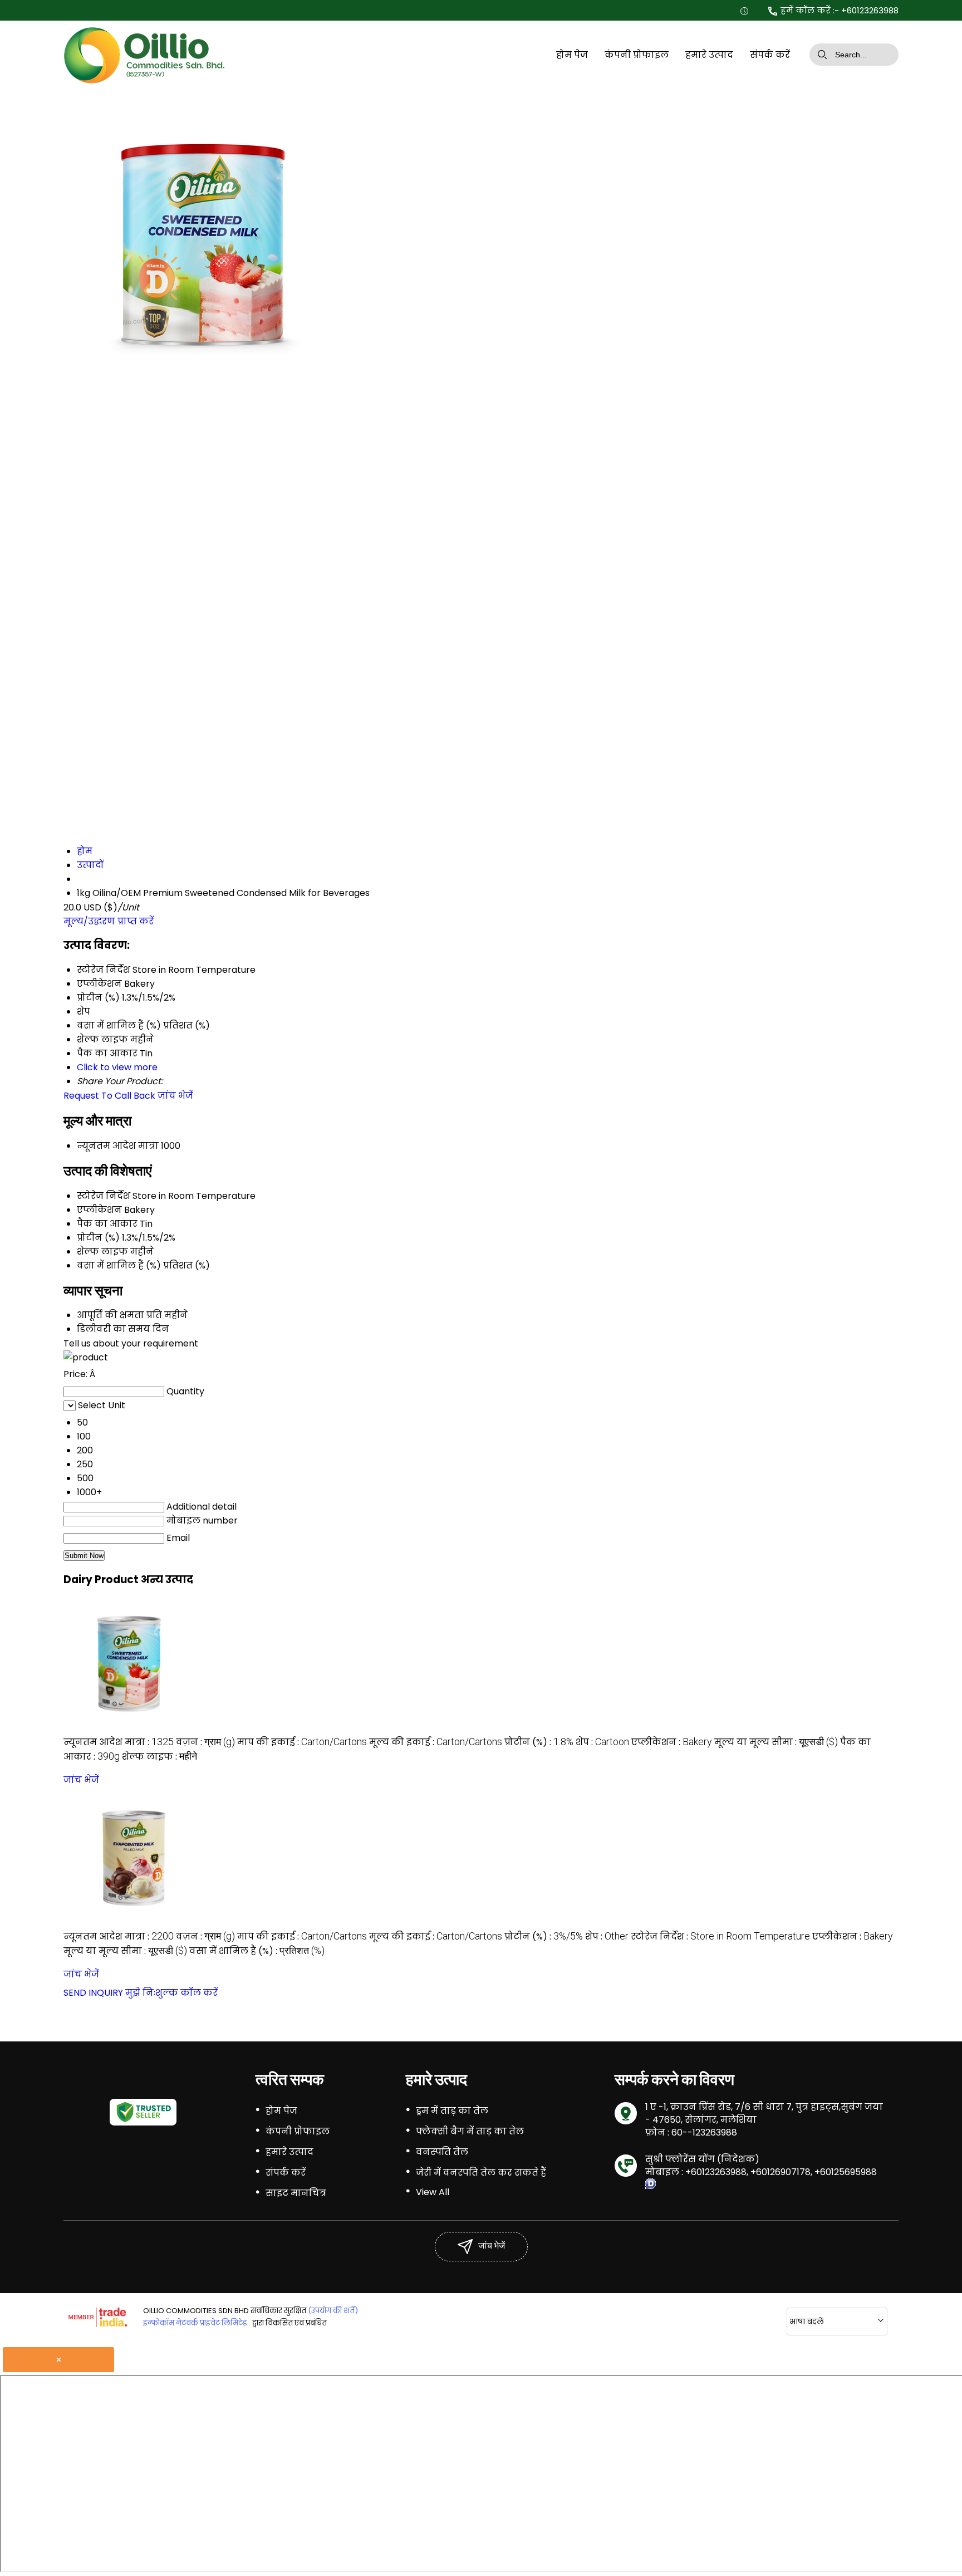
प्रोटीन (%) (98, 1238)
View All (433, 2192)
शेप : (602, 1742)
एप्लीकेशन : (672, 1742)
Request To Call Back (109, 1096)
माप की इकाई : (302, 1742)
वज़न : (205, 1742)
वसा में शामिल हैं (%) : (257, 1951)
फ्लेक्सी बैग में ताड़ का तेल (470, 2131)
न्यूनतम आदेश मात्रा (118, 1146)
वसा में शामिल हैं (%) (119, 1265)
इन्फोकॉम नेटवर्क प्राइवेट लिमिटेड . (197, 2323)
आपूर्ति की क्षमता (111, 1315)
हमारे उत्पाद (709, 55)
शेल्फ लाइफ (102, 1252)
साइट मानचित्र (296, 2193)
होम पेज (572, 55)
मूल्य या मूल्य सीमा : (776, 1742)
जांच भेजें (175, 1096)
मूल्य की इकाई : (436, 1742)
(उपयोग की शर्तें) (333, 2311)
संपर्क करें (770, 55)
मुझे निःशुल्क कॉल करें (171, 1993)
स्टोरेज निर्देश (104, 1196)
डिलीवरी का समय (114, 1329)
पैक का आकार (107, 1224)
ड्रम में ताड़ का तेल (452, 2111)
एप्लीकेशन (99, 1210)
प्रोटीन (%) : (539, 1742)
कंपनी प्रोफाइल (637, 55)
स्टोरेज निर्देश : (720, 1936)
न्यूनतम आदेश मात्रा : (119, 1742)
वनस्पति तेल (442, 2152)
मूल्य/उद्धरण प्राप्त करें (109, 921)
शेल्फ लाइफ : (159, 1757)
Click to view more (117, 1067)
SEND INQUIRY (93, 1993)
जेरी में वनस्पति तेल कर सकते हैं (481, 2173)
